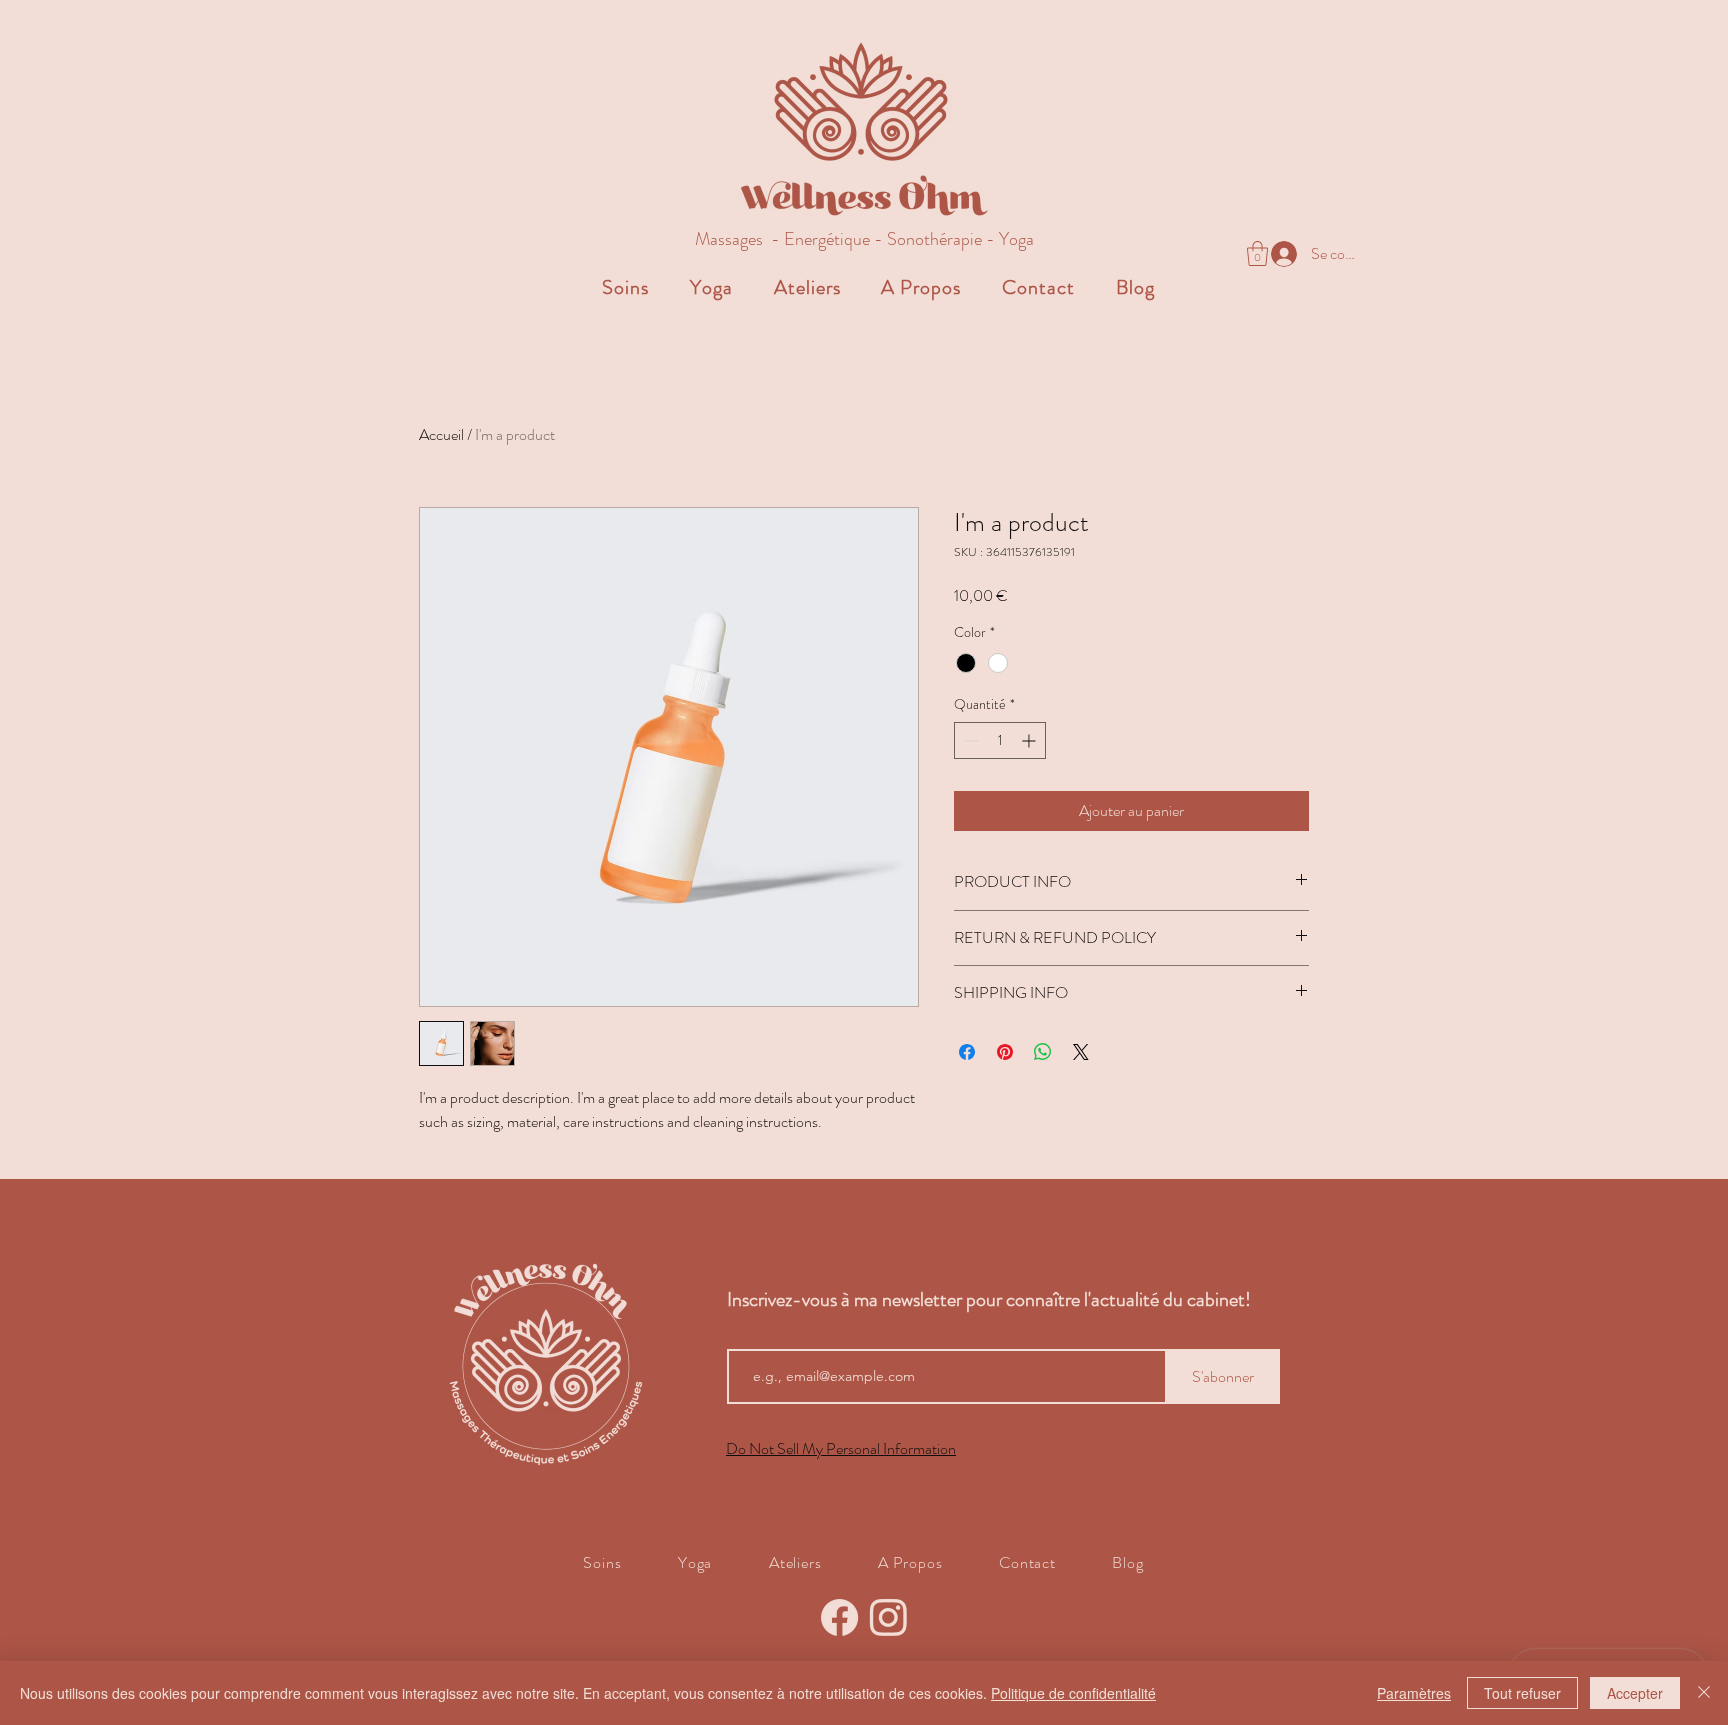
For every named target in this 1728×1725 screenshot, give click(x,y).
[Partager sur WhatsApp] (1043, 1052)
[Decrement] (969, 740)
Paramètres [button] (1414, 1693)
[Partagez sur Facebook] (967, 1052)
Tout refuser (1522, 1693)
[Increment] (1030, 740)
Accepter (1635, 1693)
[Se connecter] (1273, 254)
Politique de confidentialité (1073, 1693)
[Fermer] (1704, 1693)
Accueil (441, 434)
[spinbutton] (1000, 740)
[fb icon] (839, 1617)
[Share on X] (1081, 1052)
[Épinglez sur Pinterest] (1005, 1052)
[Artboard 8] (888, 1617)
